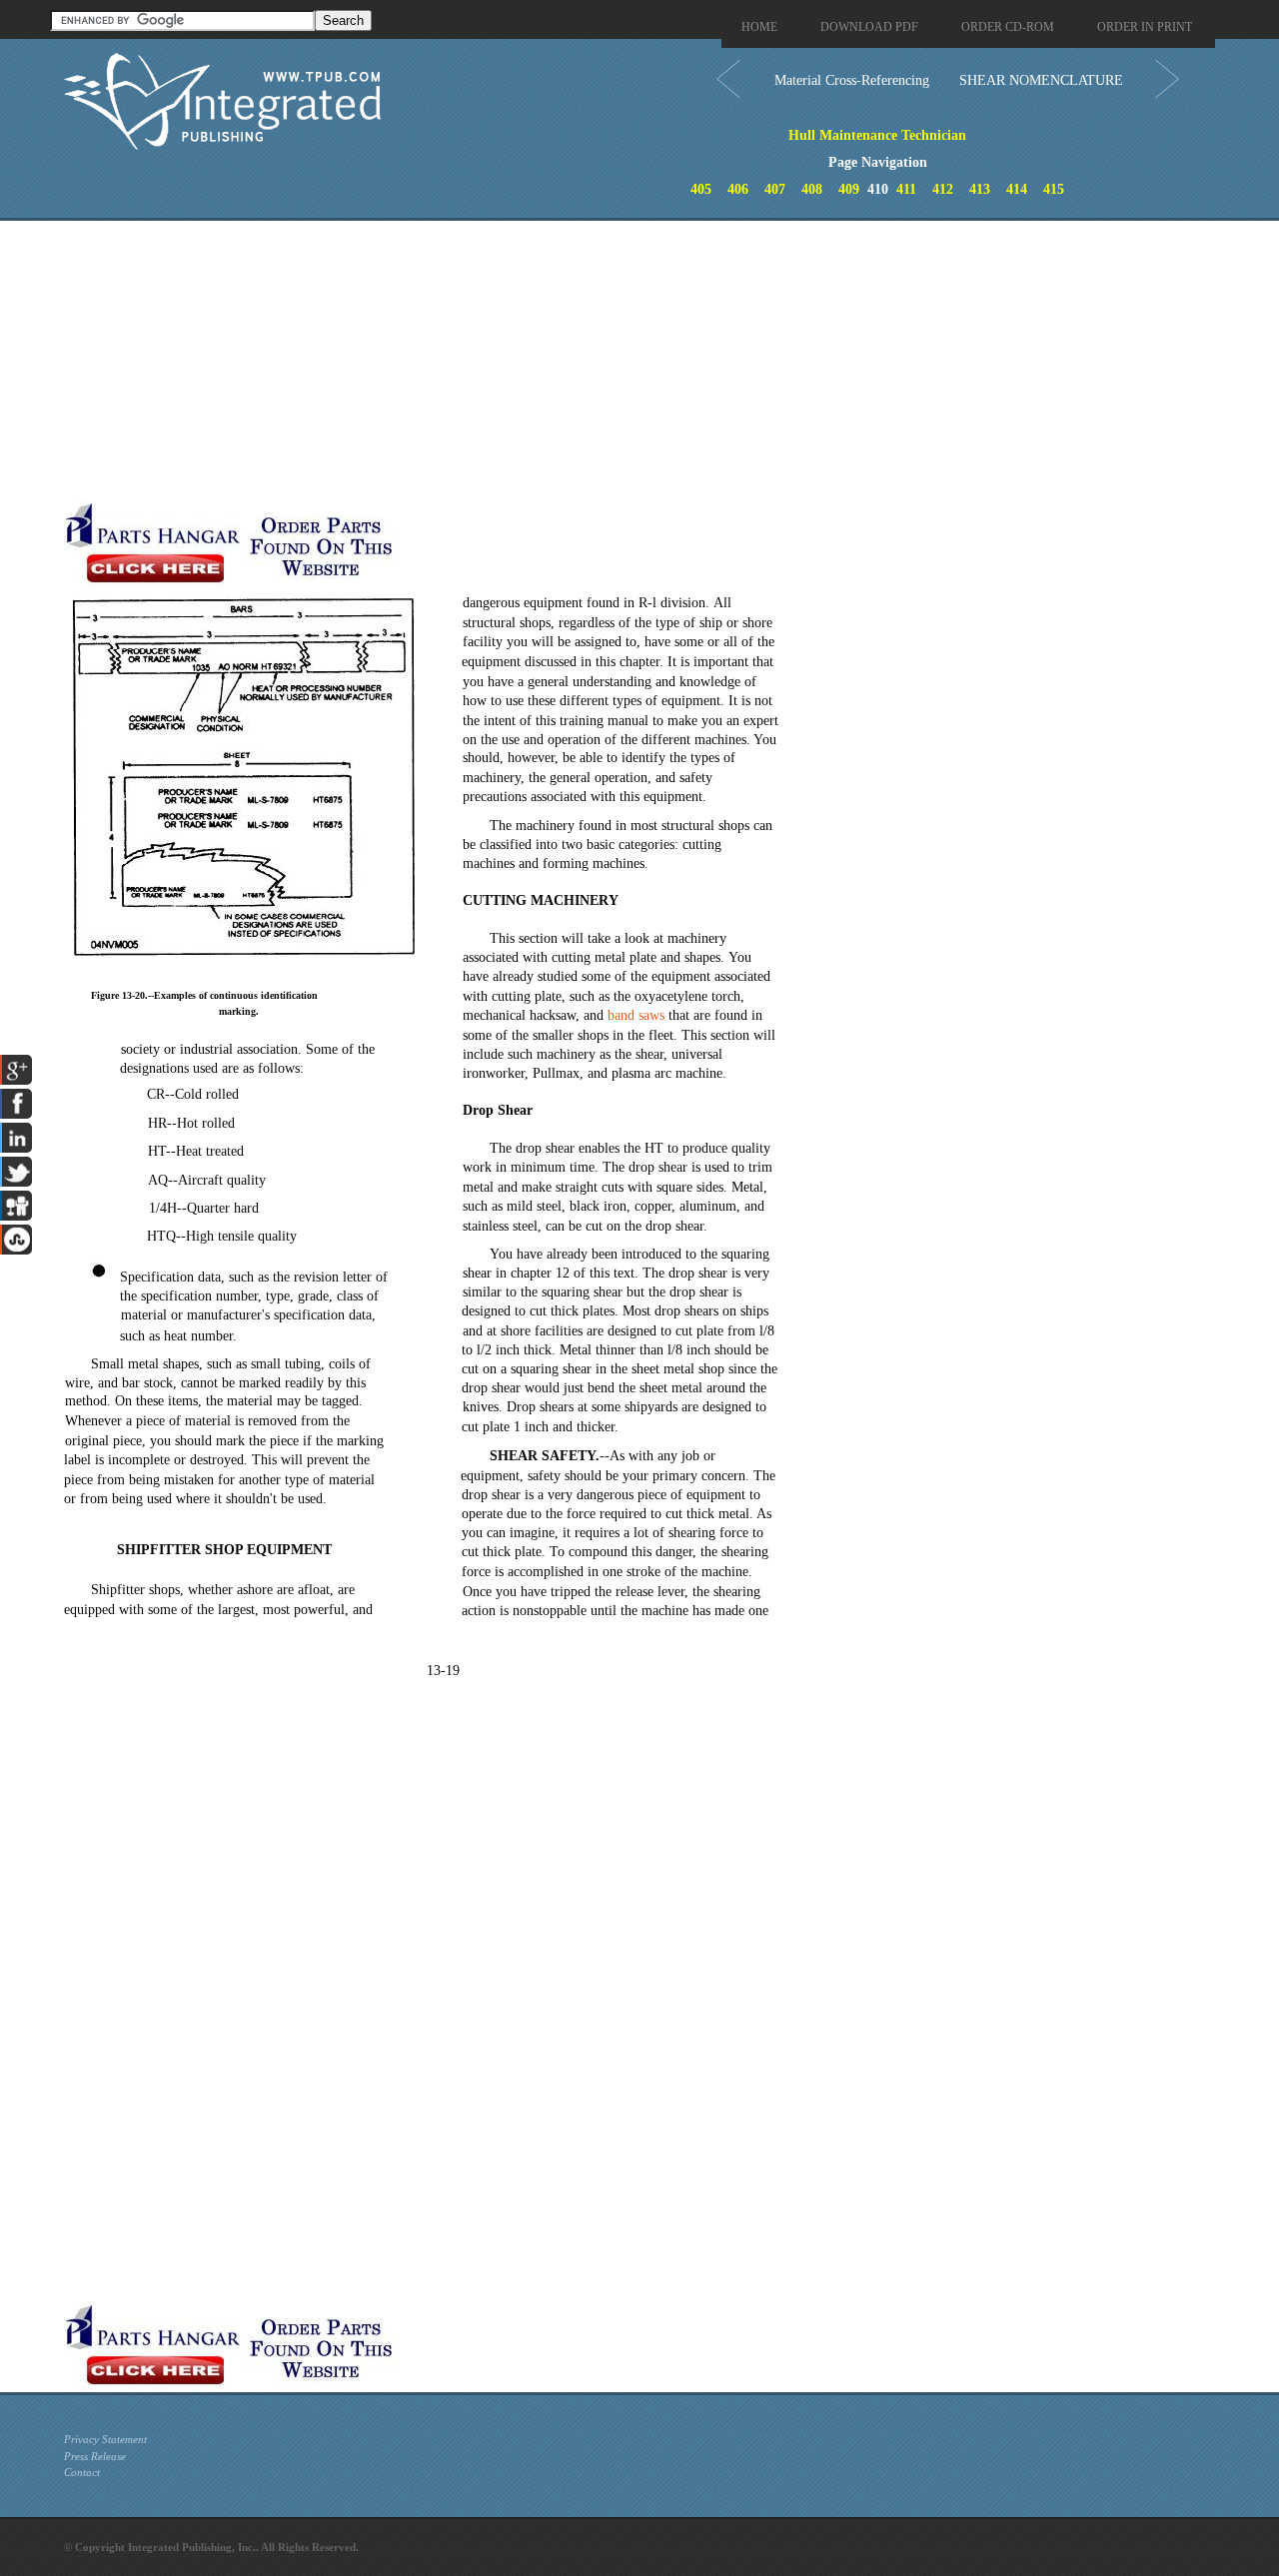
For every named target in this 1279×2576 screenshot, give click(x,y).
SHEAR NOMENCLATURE (1041, 80)
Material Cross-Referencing (852, 80)
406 (738, 189)
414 (1017, 189)
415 (1054, 189)
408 (812, 189)
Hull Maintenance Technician (877, 135)
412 (943, 189)
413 (980, 189)
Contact (82, 2472)
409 (849, 189)
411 (906, 189)
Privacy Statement (105, 2439)
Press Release (95, 2456)
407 (775, 189)
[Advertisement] (489, 361)
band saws (636, 1015)
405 (701, 189)
